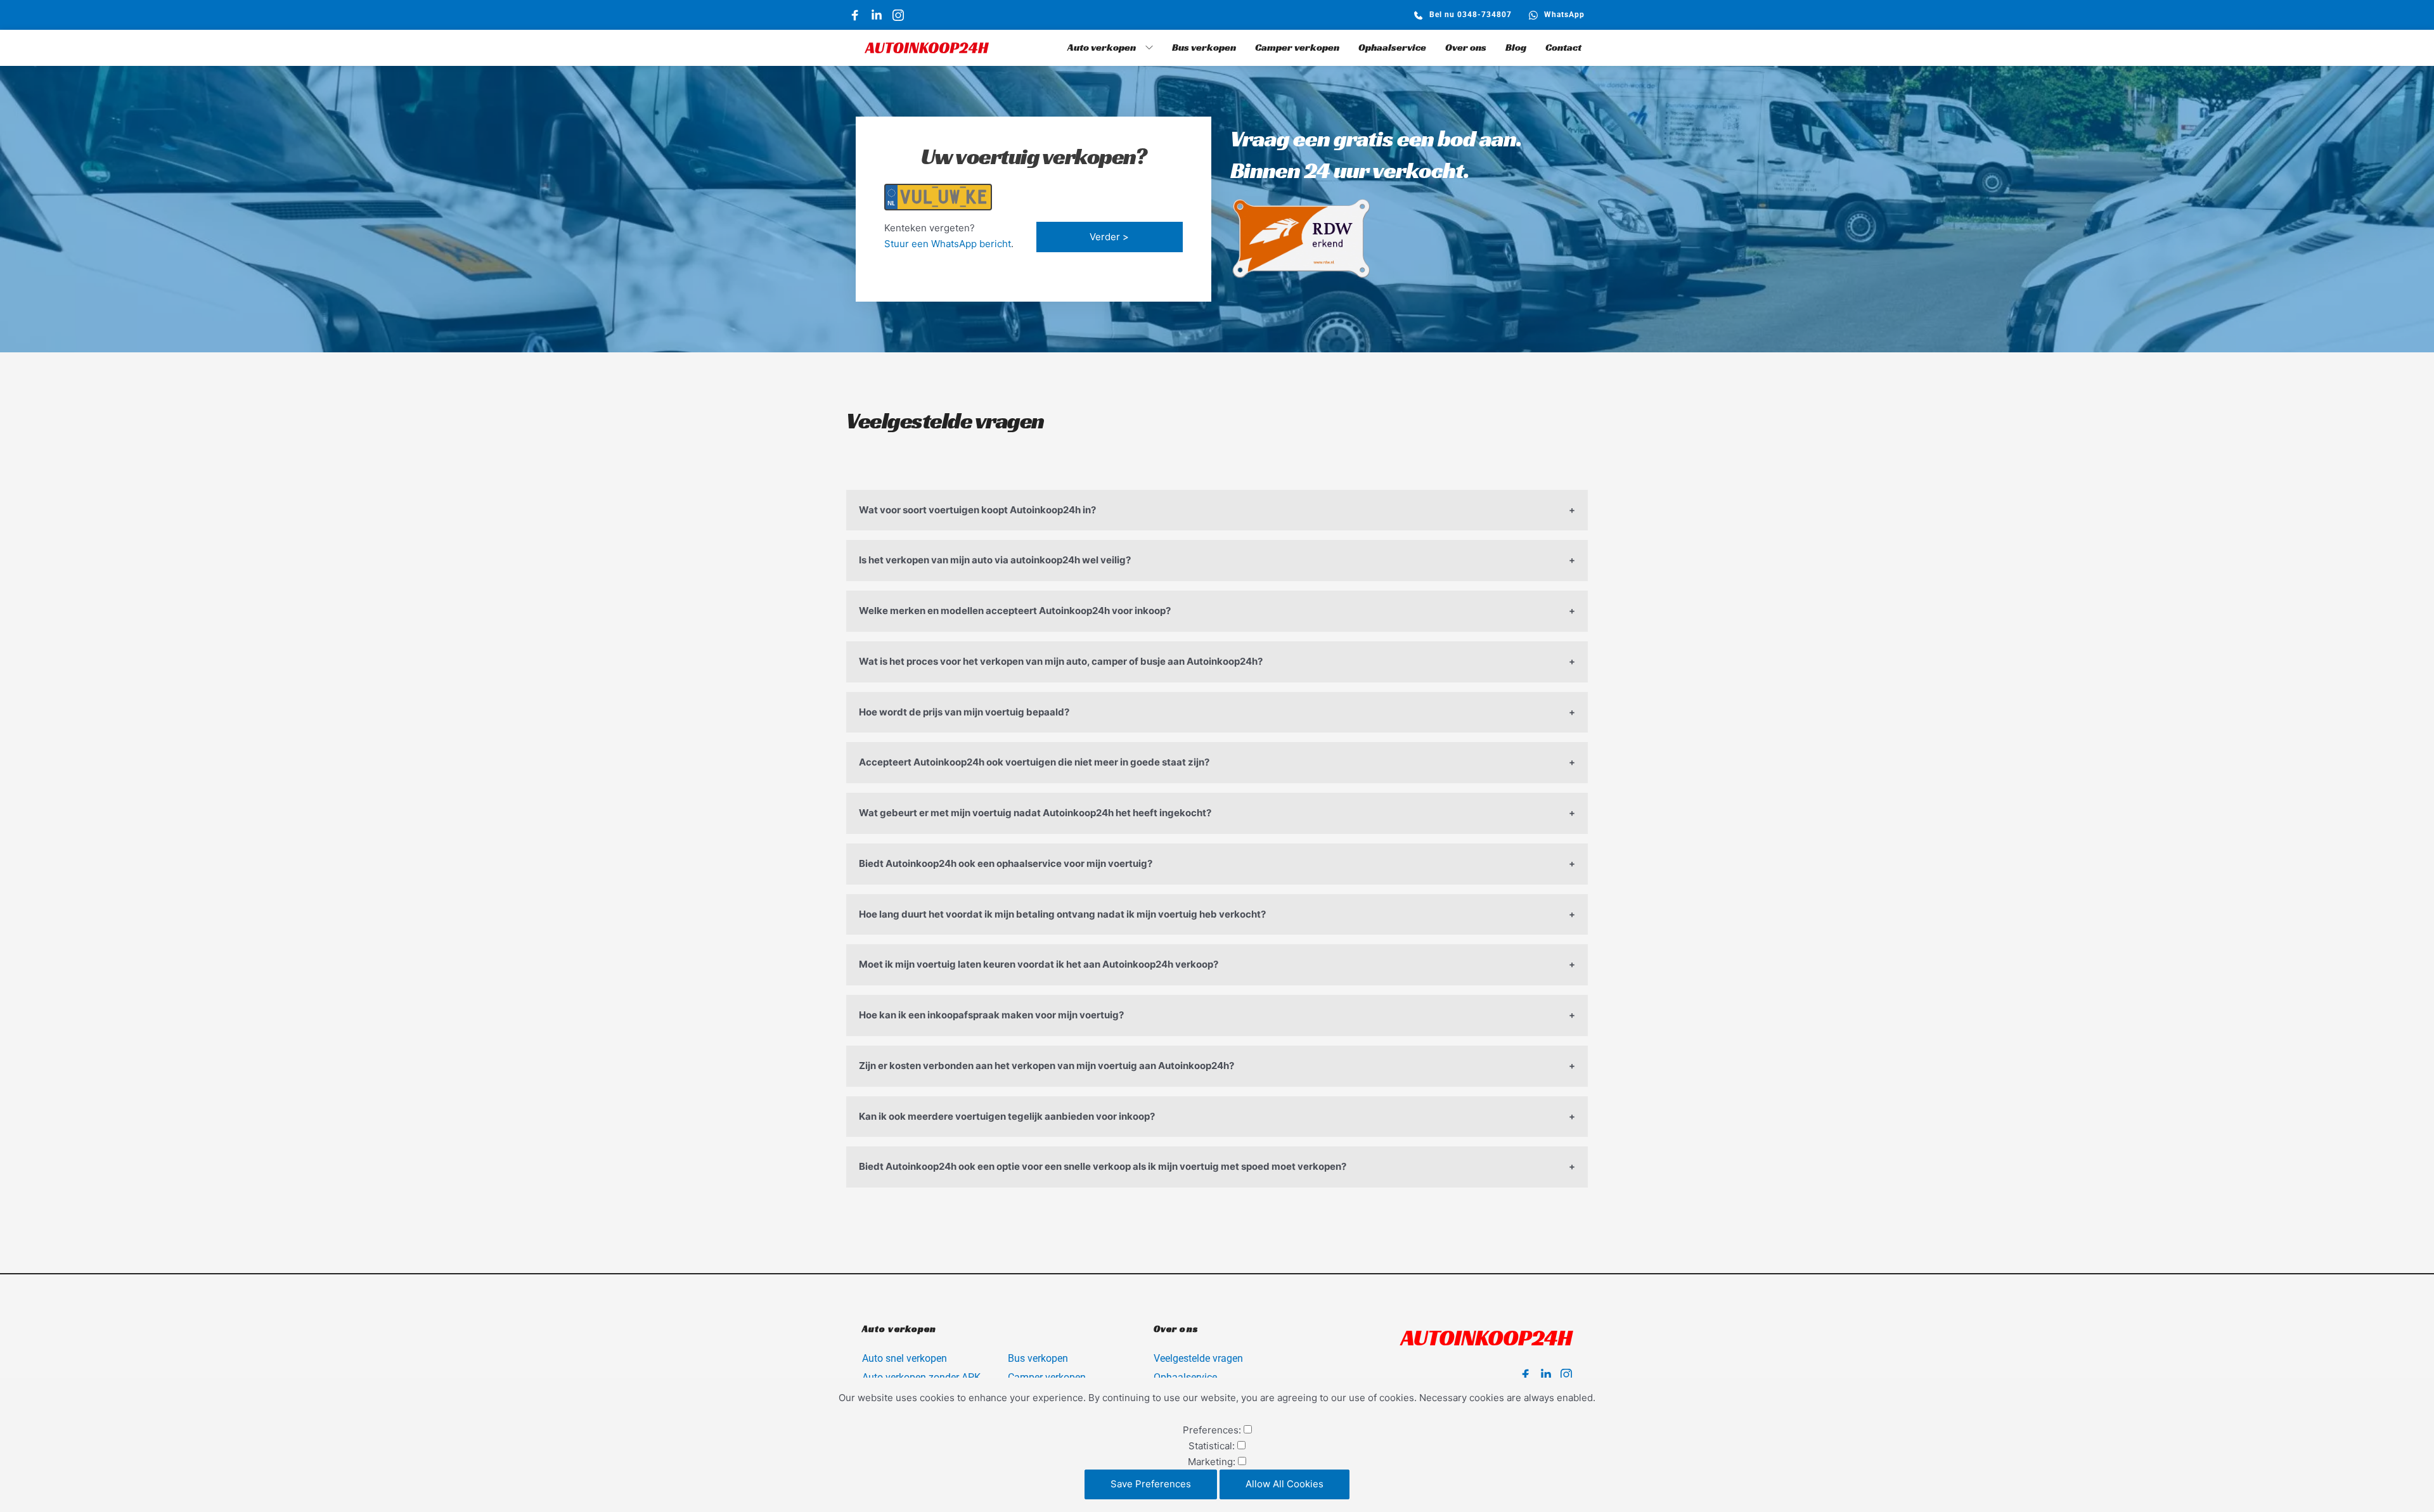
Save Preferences (1151, 1484)
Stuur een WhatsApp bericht (948, 244)
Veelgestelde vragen (1200, 1358)
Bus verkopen (1038, 1358)
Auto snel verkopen (905, 1358)
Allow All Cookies (1285, 1484)
